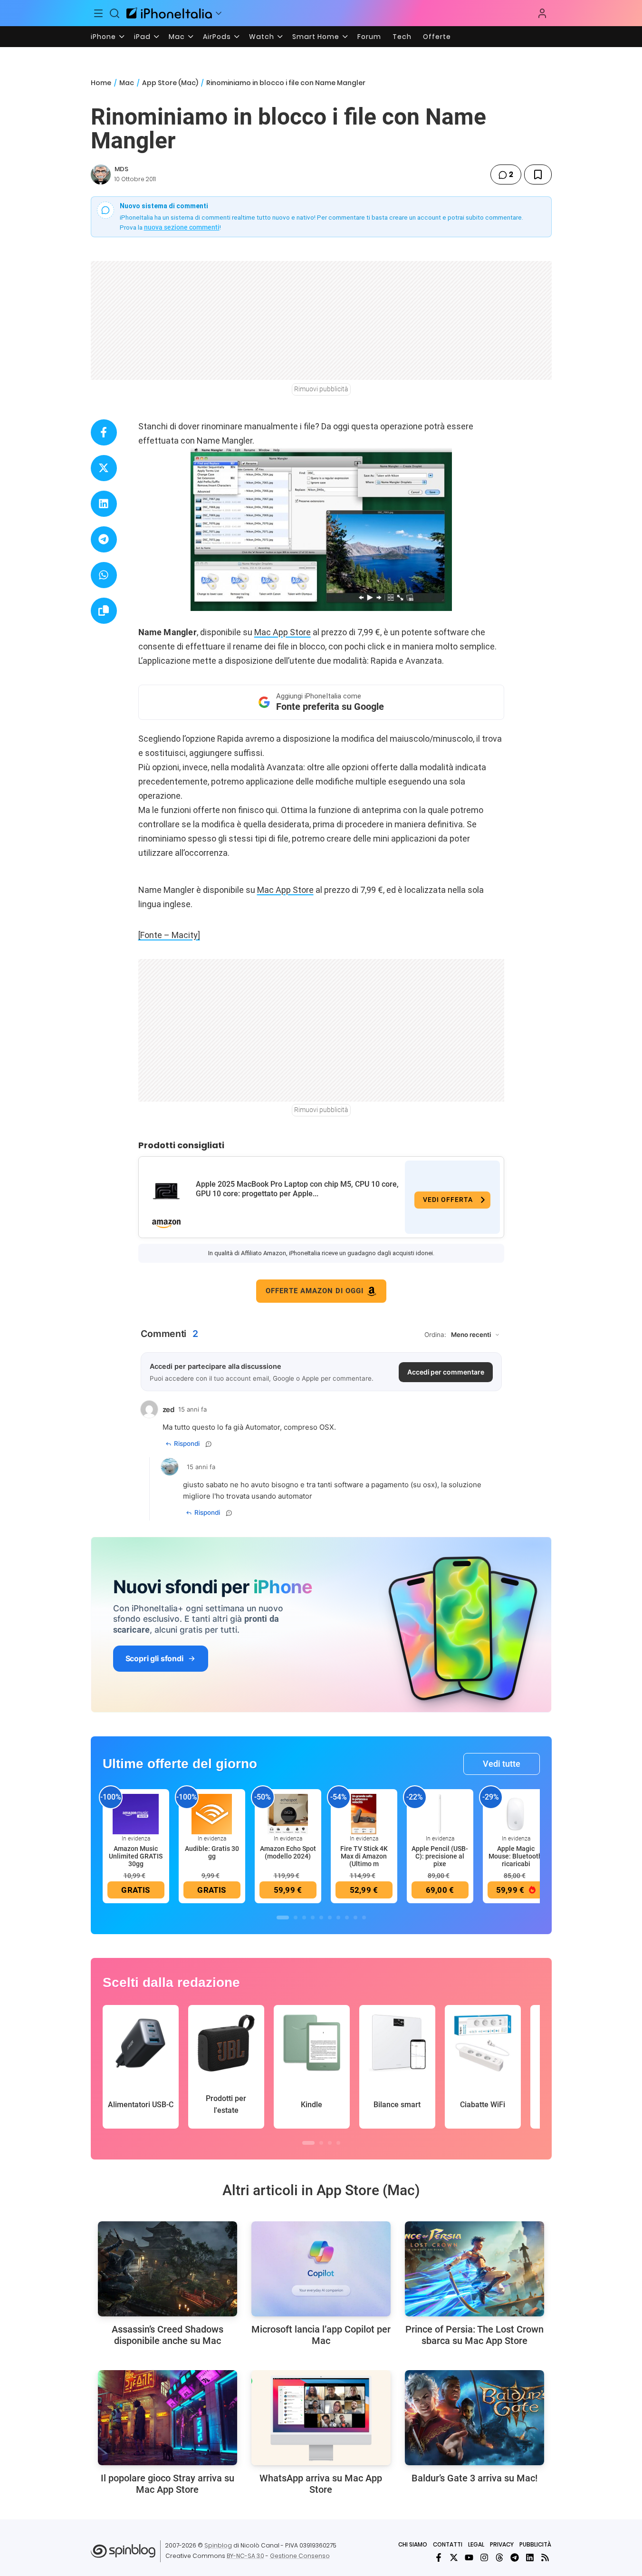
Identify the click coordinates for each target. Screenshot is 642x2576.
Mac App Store (283, 632)
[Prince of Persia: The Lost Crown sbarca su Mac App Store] (474, 2269)
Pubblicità (535, 2544)
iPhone (103, 37)
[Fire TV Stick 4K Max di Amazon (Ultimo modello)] (364, 1813)
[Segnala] (209, 1444)
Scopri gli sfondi (154, 1658)
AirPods (217, 37)
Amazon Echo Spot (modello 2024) (288, 1852)
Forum (369, 37)
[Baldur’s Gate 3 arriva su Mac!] (474, 2418)
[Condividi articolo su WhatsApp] (104, 575)
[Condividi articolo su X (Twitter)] (104, 468)
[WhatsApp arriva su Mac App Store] (321, 2418)
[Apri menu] (219, 13)
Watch (262, 37)
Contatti (448, 2544)
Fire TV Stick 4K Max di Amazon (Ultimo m (364, 1856)
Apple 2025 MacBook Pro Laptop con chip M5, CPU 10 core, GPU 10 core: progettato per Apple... (297, 1189)
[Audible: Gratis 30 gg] (212, 1813)
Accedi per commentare (446, 1372)
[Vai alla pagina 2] (296, 1917)
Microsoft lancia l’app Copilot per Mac (321, 2335)
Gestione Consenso (300, 2556)
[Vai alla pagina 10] (364, 1917)
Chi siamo (413, 2544)
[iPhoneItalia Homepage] (169, 13)
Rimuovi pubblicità (321, 389)
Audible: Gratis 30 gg (212, 1852)
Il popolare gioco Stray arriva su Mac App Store (168, 2484)
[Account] (542, 13)
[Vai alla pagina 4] (313, 1917)
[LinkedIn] (530, 2557)
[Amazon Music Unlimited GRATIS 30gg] (136, 1813)
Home (101, 83)
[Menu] (99, 13)
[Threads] (499, 2557)
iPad (142, 37)
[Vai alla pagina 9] (355, 1917)
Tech (402, 37)
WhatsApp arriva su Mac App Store (321, 2484)
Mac (177, 37)
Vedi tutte (502, 1764)
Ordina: (435, 1335)
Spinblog (218, 2545)
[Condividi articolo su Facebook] (104, 432)
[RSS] (545, 2557)
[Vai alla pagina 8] (347, 1917)
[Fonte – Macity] (169, 935)
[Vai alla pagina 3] (304, 1917)
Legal (476, 2544)
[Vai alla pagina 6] (330, 1917)
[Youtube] (469, 2557)
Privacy (502, 2544)
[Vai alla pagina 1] (283, 1917)
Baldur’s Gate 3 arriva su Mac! (474, 2478)
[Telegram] (515, 2557)
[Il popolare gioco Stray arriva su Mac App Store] (168, 2418)
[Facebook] (439, 2557)
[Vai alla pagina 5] (321, 1917)
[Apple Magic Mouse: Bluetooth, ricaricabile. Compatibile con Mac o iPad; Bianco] (516, 1813)
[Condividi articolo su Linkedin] (104, 504)
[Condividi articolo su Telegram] (104, 539)
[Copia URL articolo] (104, 611)
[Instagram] (484, 2557)
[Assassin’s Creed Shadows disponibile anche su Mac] (168, 2269)
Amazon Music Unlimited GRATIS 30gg (136, 1856)
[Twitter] (454, 2557)
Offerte (437, 37)
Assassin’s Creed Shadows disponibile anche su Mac (168, 2335)
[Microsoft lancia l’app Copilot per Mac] (321, 2269)
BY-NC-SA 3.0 (245, 2556)
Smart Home (316, 37)
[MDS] (101, 174)
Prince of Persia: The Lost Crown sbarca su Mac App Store (474, 2335)
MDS (121, 169)
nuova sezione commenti (182, 227)
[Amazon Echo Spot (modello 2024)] (288, 1813)
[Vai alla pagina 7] (338, 1917)
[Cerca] (115, 13)
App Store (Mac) (170, 83)
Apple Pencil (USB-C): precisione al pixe (440, 1856)
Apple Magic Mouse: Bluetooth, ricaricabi (516, 1856)
